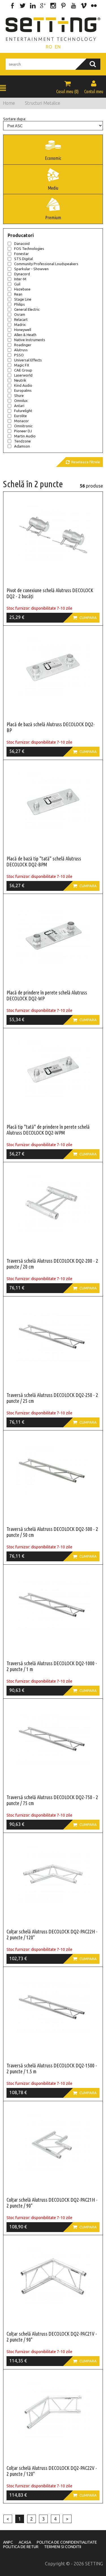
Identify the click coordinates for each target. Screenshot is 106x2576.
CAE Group (23, 370)
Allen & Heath (25, 335)
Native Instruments (30, 340)
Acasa (25, 2542)
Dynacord (22, 274)
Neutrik (20, 380)
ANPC (8, 2542)
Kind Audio (23, 385)
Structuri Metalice (43, 103)
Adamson (22, 446)
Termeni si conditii (63, 2547)
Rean (18, 294)
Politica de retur (21, 2547)
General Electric (27, 309)
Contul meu (94, 87)
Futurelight (23, 411)
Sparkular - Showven (31, 269)
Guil (17, 284)
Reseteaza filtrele (83, 462)
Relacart (21, 319)
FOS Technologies (29, 249)
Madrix (20, 325)
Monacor (21, 421)
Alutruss (21, 350)
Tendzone (22, 441)
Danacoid (22, 243)
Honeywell (23, 330)
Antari (19, 406)
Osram (20, 314)
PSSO (19, 355)
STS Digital (23, 259)
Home (9, 103)
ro (49, 47)
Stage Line (23, 299)
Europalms (23, 390)
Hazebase (22, 289)
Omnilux (21, 401)
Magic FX (22, 365)
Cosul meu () (67, 87)
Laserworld (23, 375)
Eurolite (20, 416)
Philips (20, 304)
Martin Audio (25, 436)
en (58, 47)
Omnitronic (23, 426)
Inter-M (20, 279)
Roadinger (23, 345)
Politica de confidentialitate (67, 2542)
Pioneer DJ (23, 431)
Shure (19, 395)
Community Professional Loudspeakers (46, 264)
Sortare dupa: (15, 119)
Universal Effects (28, 360)
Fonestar (21, 254)
